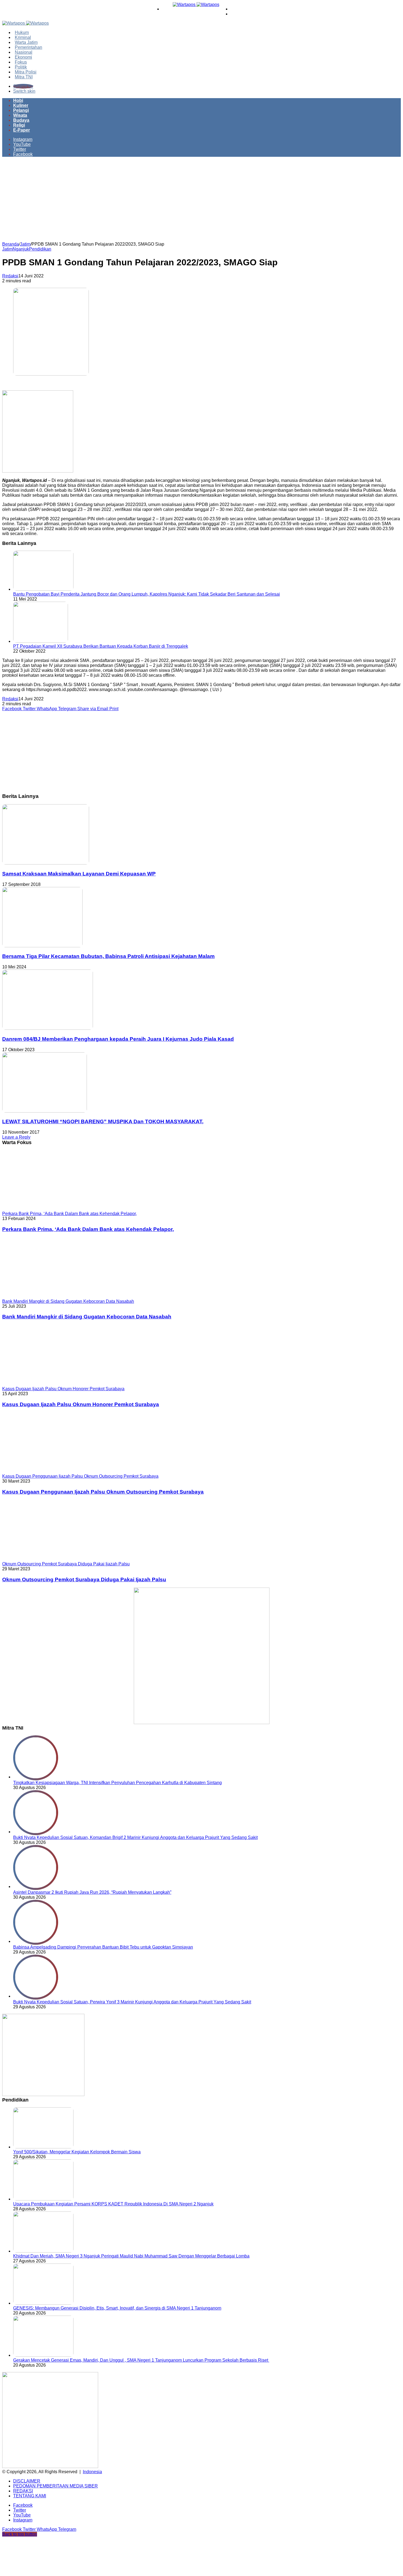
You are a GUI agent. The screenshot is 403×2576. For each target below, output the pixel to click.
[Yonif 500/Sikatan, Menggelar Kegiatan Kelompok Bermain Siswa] (43, 2147)
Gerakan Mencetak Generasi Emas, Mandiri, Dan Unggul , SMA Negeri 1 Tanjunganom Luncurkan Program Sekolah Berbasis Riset (141, 2360)
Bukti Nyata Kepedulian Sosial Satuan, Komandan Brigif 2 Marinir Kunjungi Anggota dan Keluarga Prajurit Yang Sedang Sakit (135, 1837)
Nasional (24, 52)
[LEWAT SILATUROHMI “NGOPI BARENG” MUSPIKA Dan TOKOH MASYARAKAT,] (45, 1111)
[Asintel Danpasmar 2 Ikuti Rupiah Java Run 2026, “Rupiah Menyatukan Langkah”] (36, 1886)
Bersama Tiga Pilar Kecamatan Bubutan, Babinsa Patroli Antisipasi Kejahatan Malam (108, 956)
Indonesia (92, 2472)
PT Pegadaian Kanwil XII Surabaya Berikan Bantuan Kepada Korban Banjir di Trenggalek (101, 646)
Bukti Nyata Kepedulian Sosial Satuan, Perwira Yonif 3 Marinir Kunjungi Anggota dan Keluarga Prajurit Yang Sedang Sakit (132, 2002)
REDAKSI (23, 2491)
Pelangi (21, 110)
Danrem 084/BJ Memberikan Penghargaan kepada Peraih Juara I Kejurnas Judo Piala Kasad (118, 1039)
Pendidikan (40, 249)
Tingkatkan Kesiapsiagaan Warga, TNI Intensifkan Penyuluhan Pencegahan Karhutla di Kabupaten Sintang (117, 1783)
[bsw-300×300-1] (43, 2095)
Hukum (22, 32)
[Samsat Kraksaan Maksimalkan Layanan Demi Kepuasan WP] (46, 863)
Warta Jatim (26, 42)
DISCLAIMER (27, 2481)
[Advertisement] (201, 201)
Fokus (21, 62)
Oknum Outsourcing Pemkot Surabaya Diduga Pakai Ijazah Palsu (84, 1580)
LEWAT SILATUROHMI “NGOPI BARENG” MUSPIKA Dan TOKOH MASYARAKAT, (103, 1121)
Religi (19, 125)
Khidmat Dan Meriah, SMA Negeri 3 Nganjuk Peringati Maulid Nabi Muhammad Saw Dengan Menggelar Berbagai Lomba (131, 2256)
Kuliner (21, 105)
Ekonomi (23, 57)
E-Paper (22, 130)
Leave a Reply (16, 1137)
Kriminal (23, 37)
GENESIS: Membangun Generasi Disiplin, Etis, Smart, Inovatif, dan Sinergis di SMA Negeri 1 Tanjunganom (117, 2308)
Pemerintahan (29, 47)
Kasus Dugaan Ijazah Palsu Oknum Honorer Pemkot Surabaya (81, 1404)
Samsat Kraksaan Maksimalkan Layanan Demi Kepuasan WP (79, 874)
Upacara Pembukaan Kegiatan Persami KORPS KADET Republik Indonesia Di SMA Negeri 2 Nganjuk (113, 2204)
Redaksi (10, 276)
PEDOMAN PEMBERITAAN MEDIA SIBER (56, 2486)
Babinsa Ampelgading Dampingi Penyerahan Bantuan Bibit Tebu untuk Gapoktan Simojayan (103, 1947)
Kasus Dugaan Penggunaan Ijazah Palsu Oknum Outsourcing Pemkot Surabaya (103, 1492)
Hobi (18, 100)
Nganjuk (21, 249)
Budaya (21, 120)
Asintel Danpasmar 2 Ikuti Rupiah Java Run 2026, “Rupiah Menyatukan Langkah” (92, 1892)
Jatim (25, 244)
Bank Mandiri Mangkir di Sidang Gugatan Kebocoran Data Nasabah (87, 1317)
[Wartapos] (196, 5)
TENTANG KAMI (30, 2496)
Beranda (11, 244)
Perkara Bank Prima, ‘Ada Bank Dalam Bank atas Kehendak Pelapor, (88, 1229)
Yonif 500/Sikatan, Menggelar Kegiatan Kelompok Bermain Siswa (77, 2152)
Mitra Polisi (26, 72)
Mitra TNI (24, 77)
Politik (21, 67)
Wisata (20, 115)
